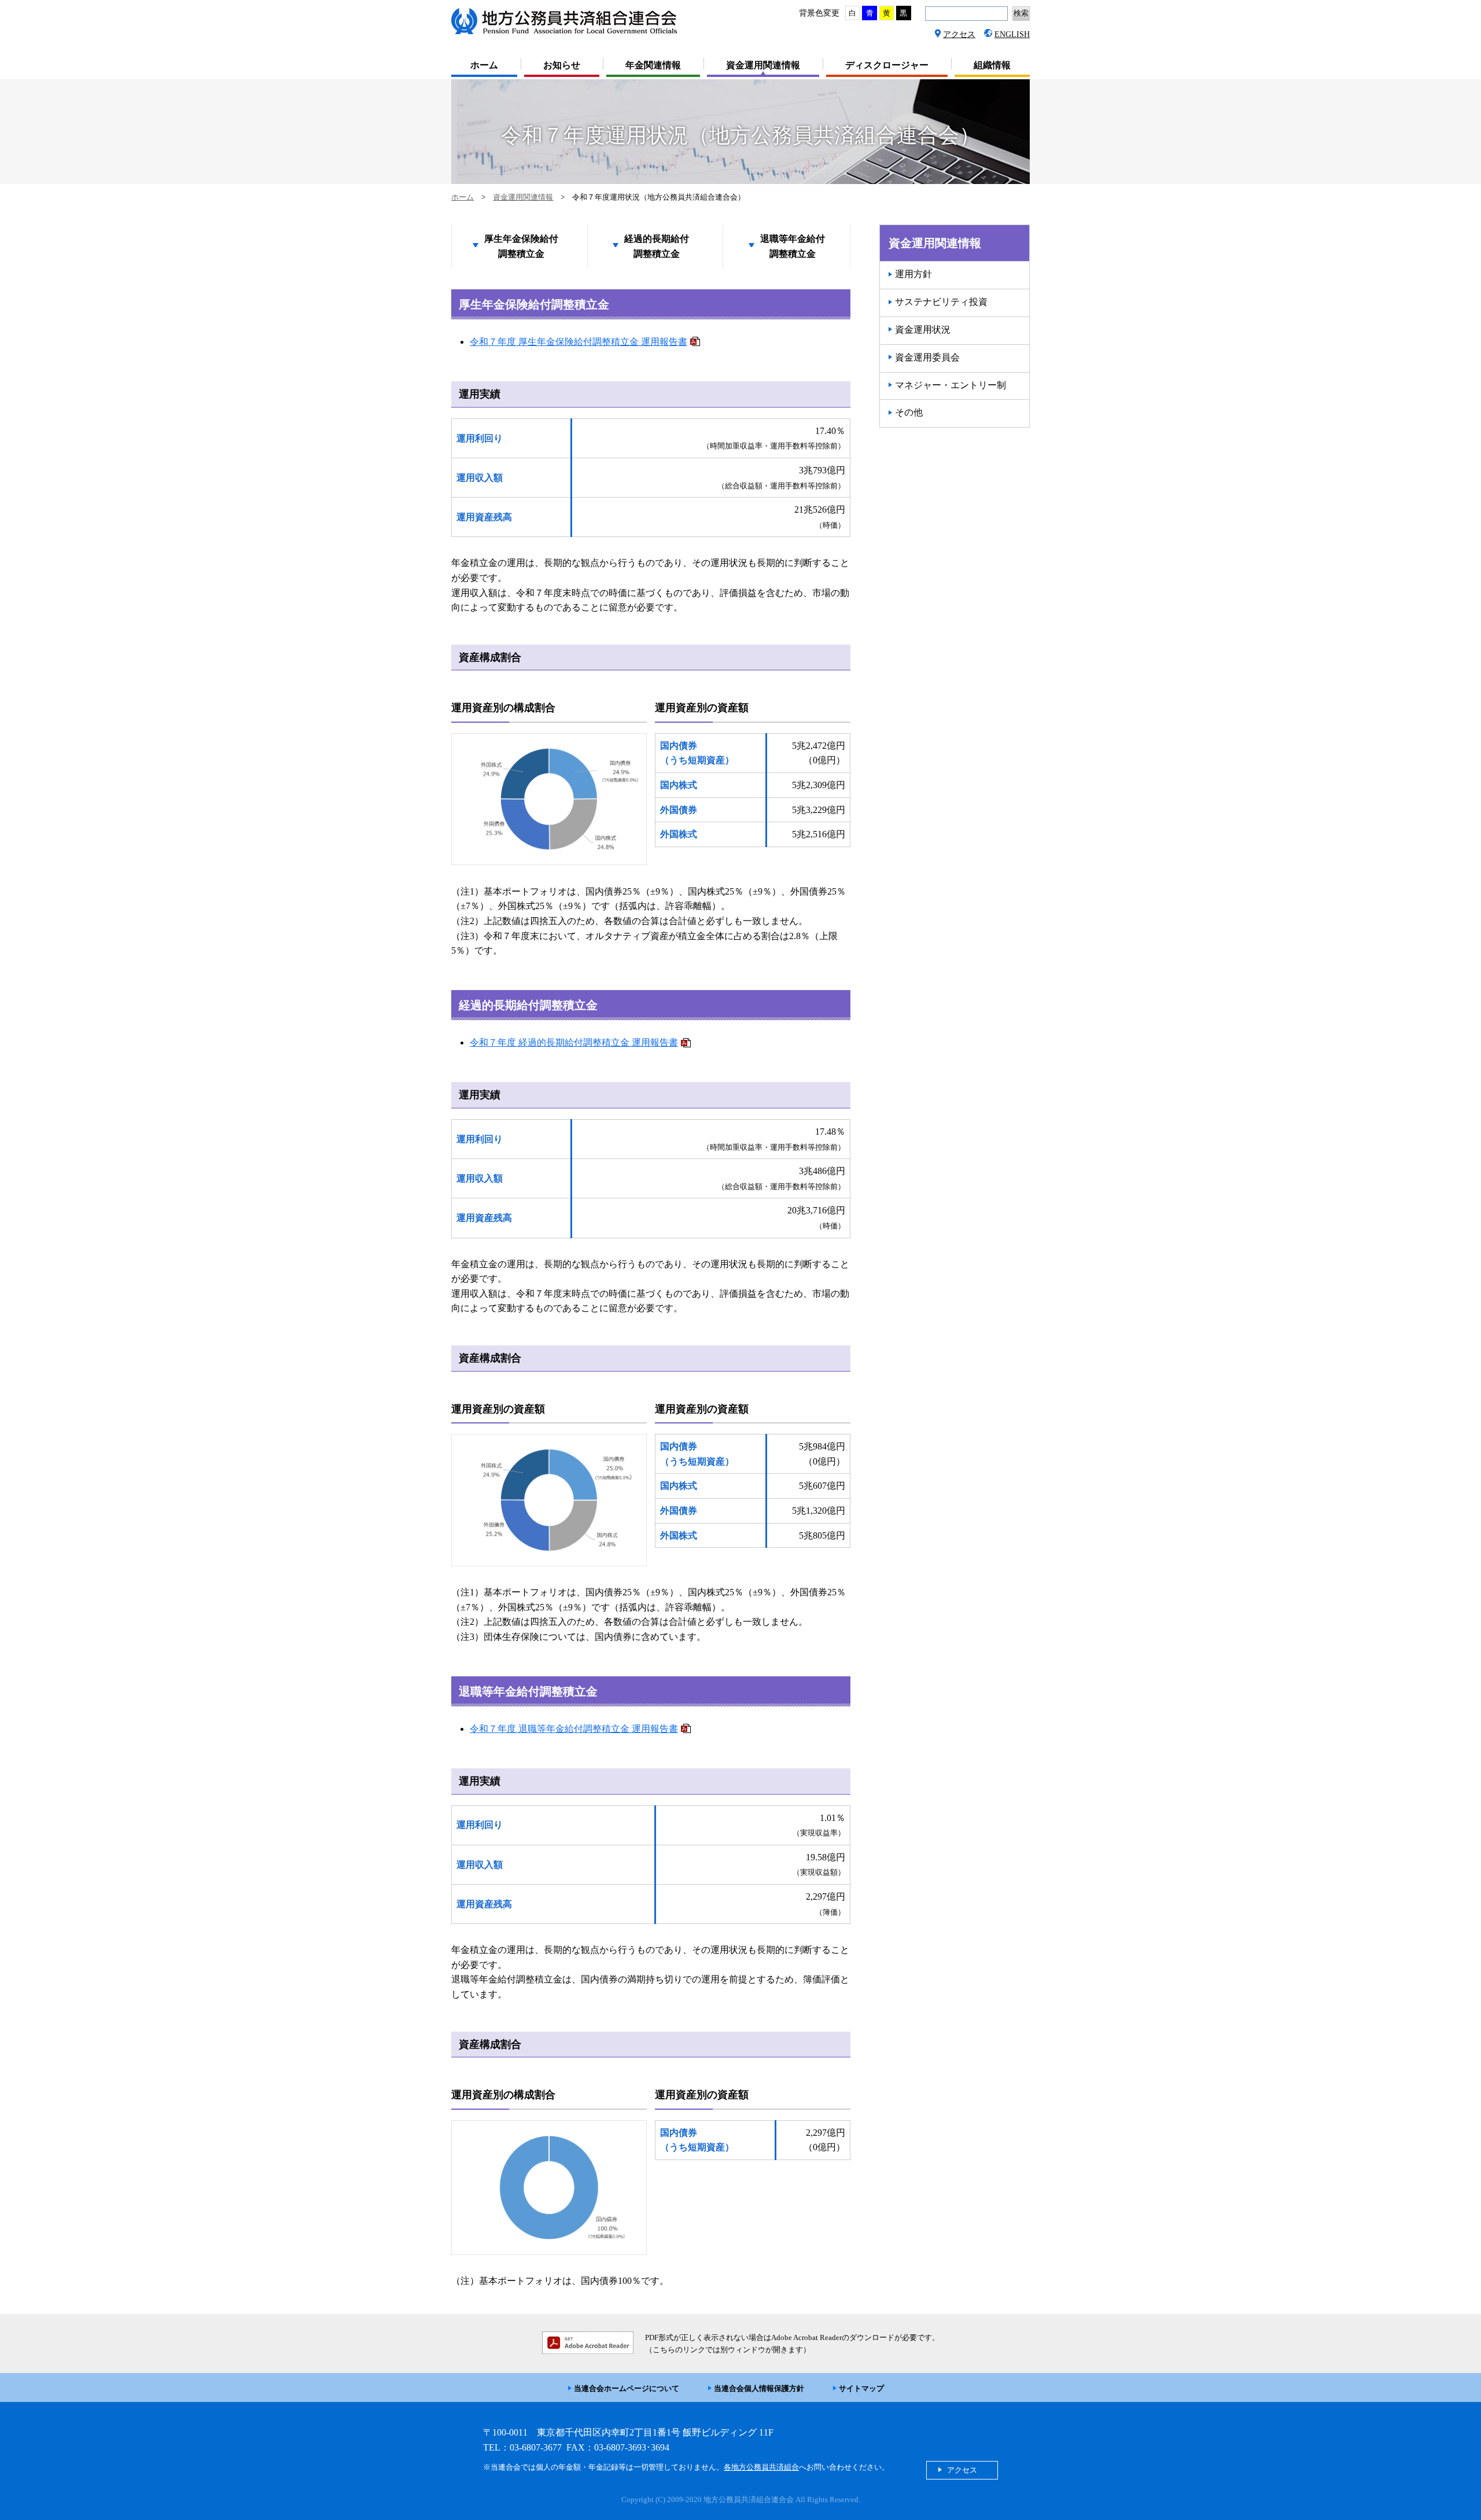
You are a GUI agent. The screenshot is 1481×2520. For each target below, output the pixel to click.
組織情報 (992, 65)
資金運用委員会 (927, 357)
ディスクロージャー (887, 65)
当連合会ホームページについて (627, 2388)
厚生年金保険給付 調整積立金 (521, 246)
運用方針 (913, 274)
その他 (909, 412)
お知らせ (562, 65)
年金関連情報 (653, 65)
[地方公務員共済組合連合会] (569, 33)
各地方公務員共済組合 (761, 2467)
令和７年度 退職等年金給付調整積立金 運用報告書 (574, 1729)
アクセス (959, 34)
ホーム (484, 65)
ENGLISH (1012, 34)
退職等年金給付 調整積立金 (793, 246)
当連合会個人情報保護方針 (759, 2388)
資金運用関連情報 (763, 65)
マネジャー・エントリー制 (951, 385)
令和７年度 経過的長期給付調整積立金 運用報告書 (574, 1042)
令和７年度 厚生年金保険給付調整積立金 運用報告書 (579, 342)
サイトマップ (861, 2388)
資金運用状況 (923, 330)
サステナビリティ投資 (941, 302)
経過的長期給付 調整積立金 (657, 246)
